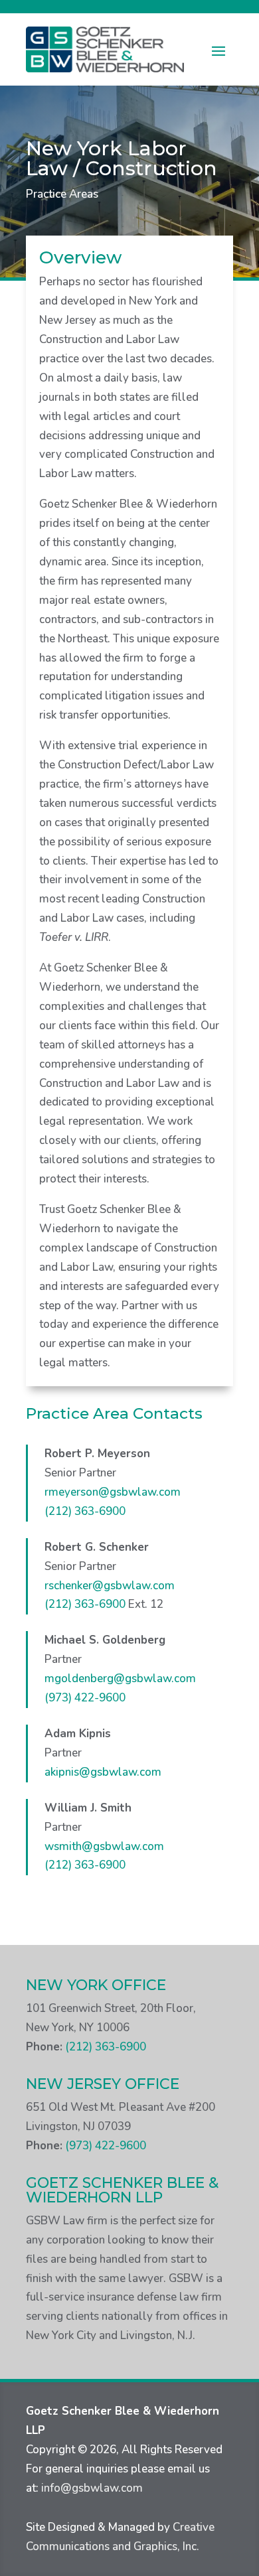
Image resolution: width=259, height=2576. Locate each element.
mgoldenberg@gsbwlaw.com (120, 1679)
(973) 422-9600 (85, 1698)
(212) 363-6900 (85, 1511)
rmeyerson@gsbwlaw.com (113, 1492)
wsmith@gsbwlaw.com (104, 1846)
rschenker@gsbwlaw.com (110, 1586)
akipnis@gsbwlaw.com (103, 1772)
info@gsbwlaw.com (92, 2488)
